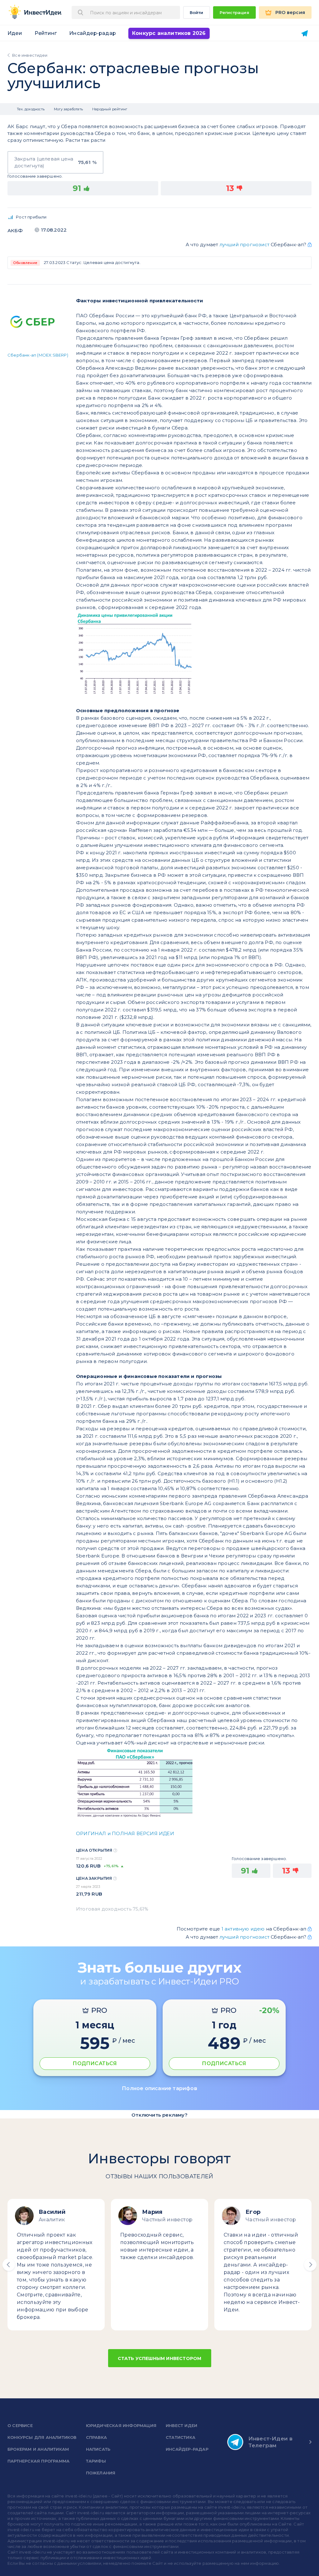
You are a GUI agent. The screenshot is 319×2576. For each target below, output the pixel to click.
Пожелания (101, 2473)
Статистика (181, 2437)
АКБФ (15, 230)
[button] (9, 2265)
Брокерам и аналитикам (38, 2449)
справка (96, 2437)
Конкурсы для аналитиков (42, 2437)
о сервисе (20, 2425)
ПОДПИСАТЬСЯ (95, 2063)
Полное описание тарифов (159, 2088)
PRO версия (290, 12)
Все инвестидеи (30, 55)
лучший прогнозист (245, 245)
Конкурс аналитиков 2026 (169, 33)
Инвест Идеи (181, 2425)
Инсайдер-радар (93, 33)
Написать (98, 2449)
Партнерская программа (38, 2461)
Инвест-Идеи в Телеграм (271, 2442)
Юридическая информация (121, 2425)
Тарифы (96, 2461)
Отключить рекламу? (159, 2115)
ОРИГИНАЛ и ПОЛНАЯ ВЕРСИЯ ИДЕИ (125, 1833)
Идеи (15, 33)
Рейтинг (46, 33)
